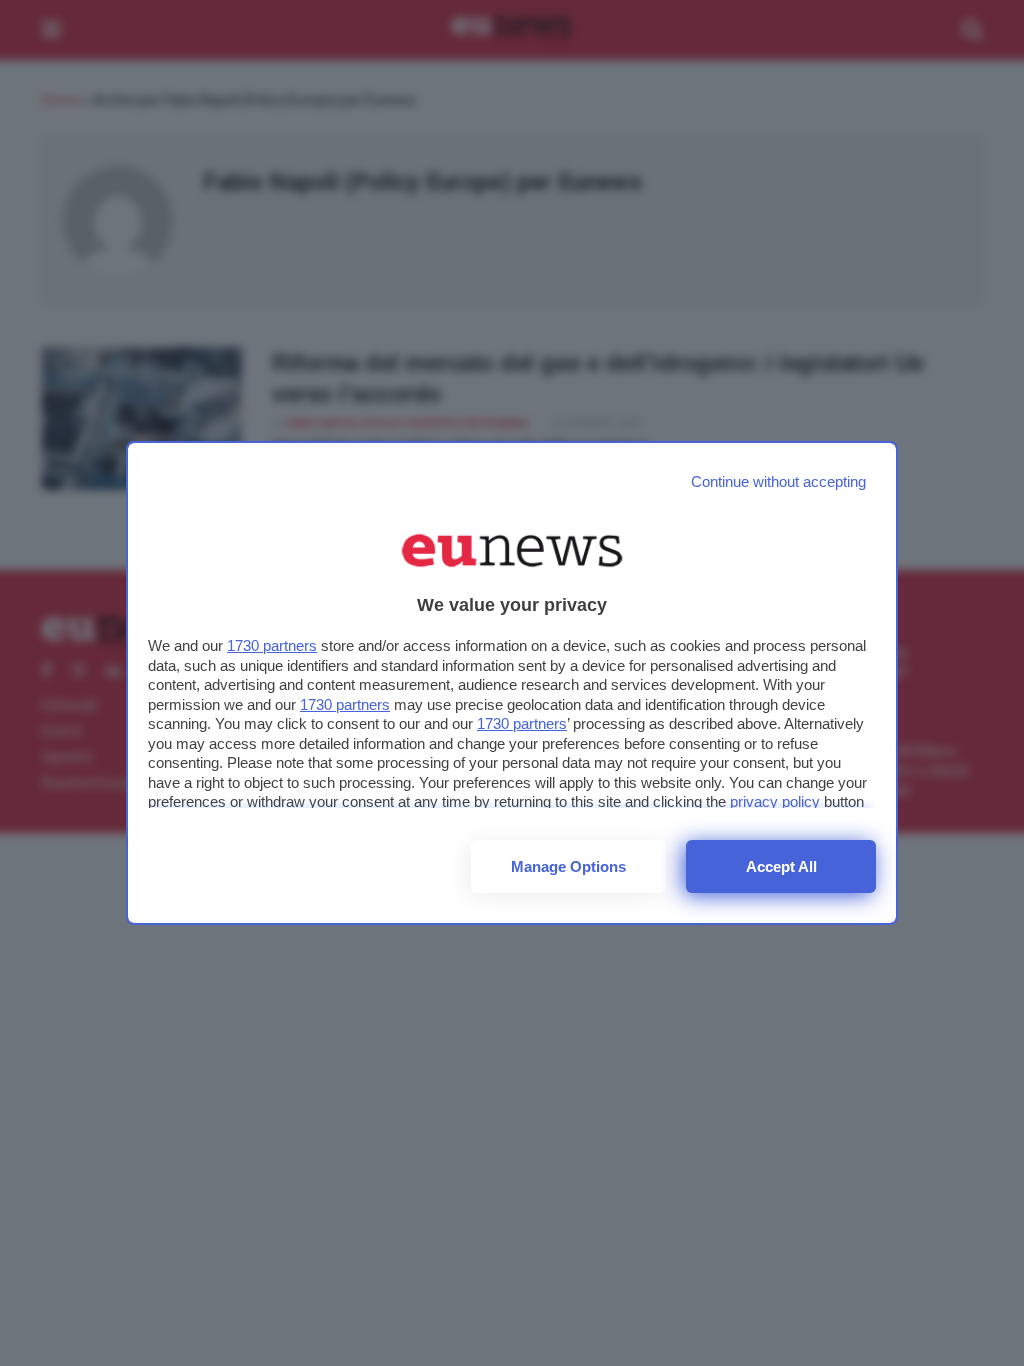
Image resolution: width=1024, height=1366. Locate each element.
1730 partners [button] (272, 645)
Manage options (568, 866)
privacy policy (775, 801)
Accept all (781, 866)
